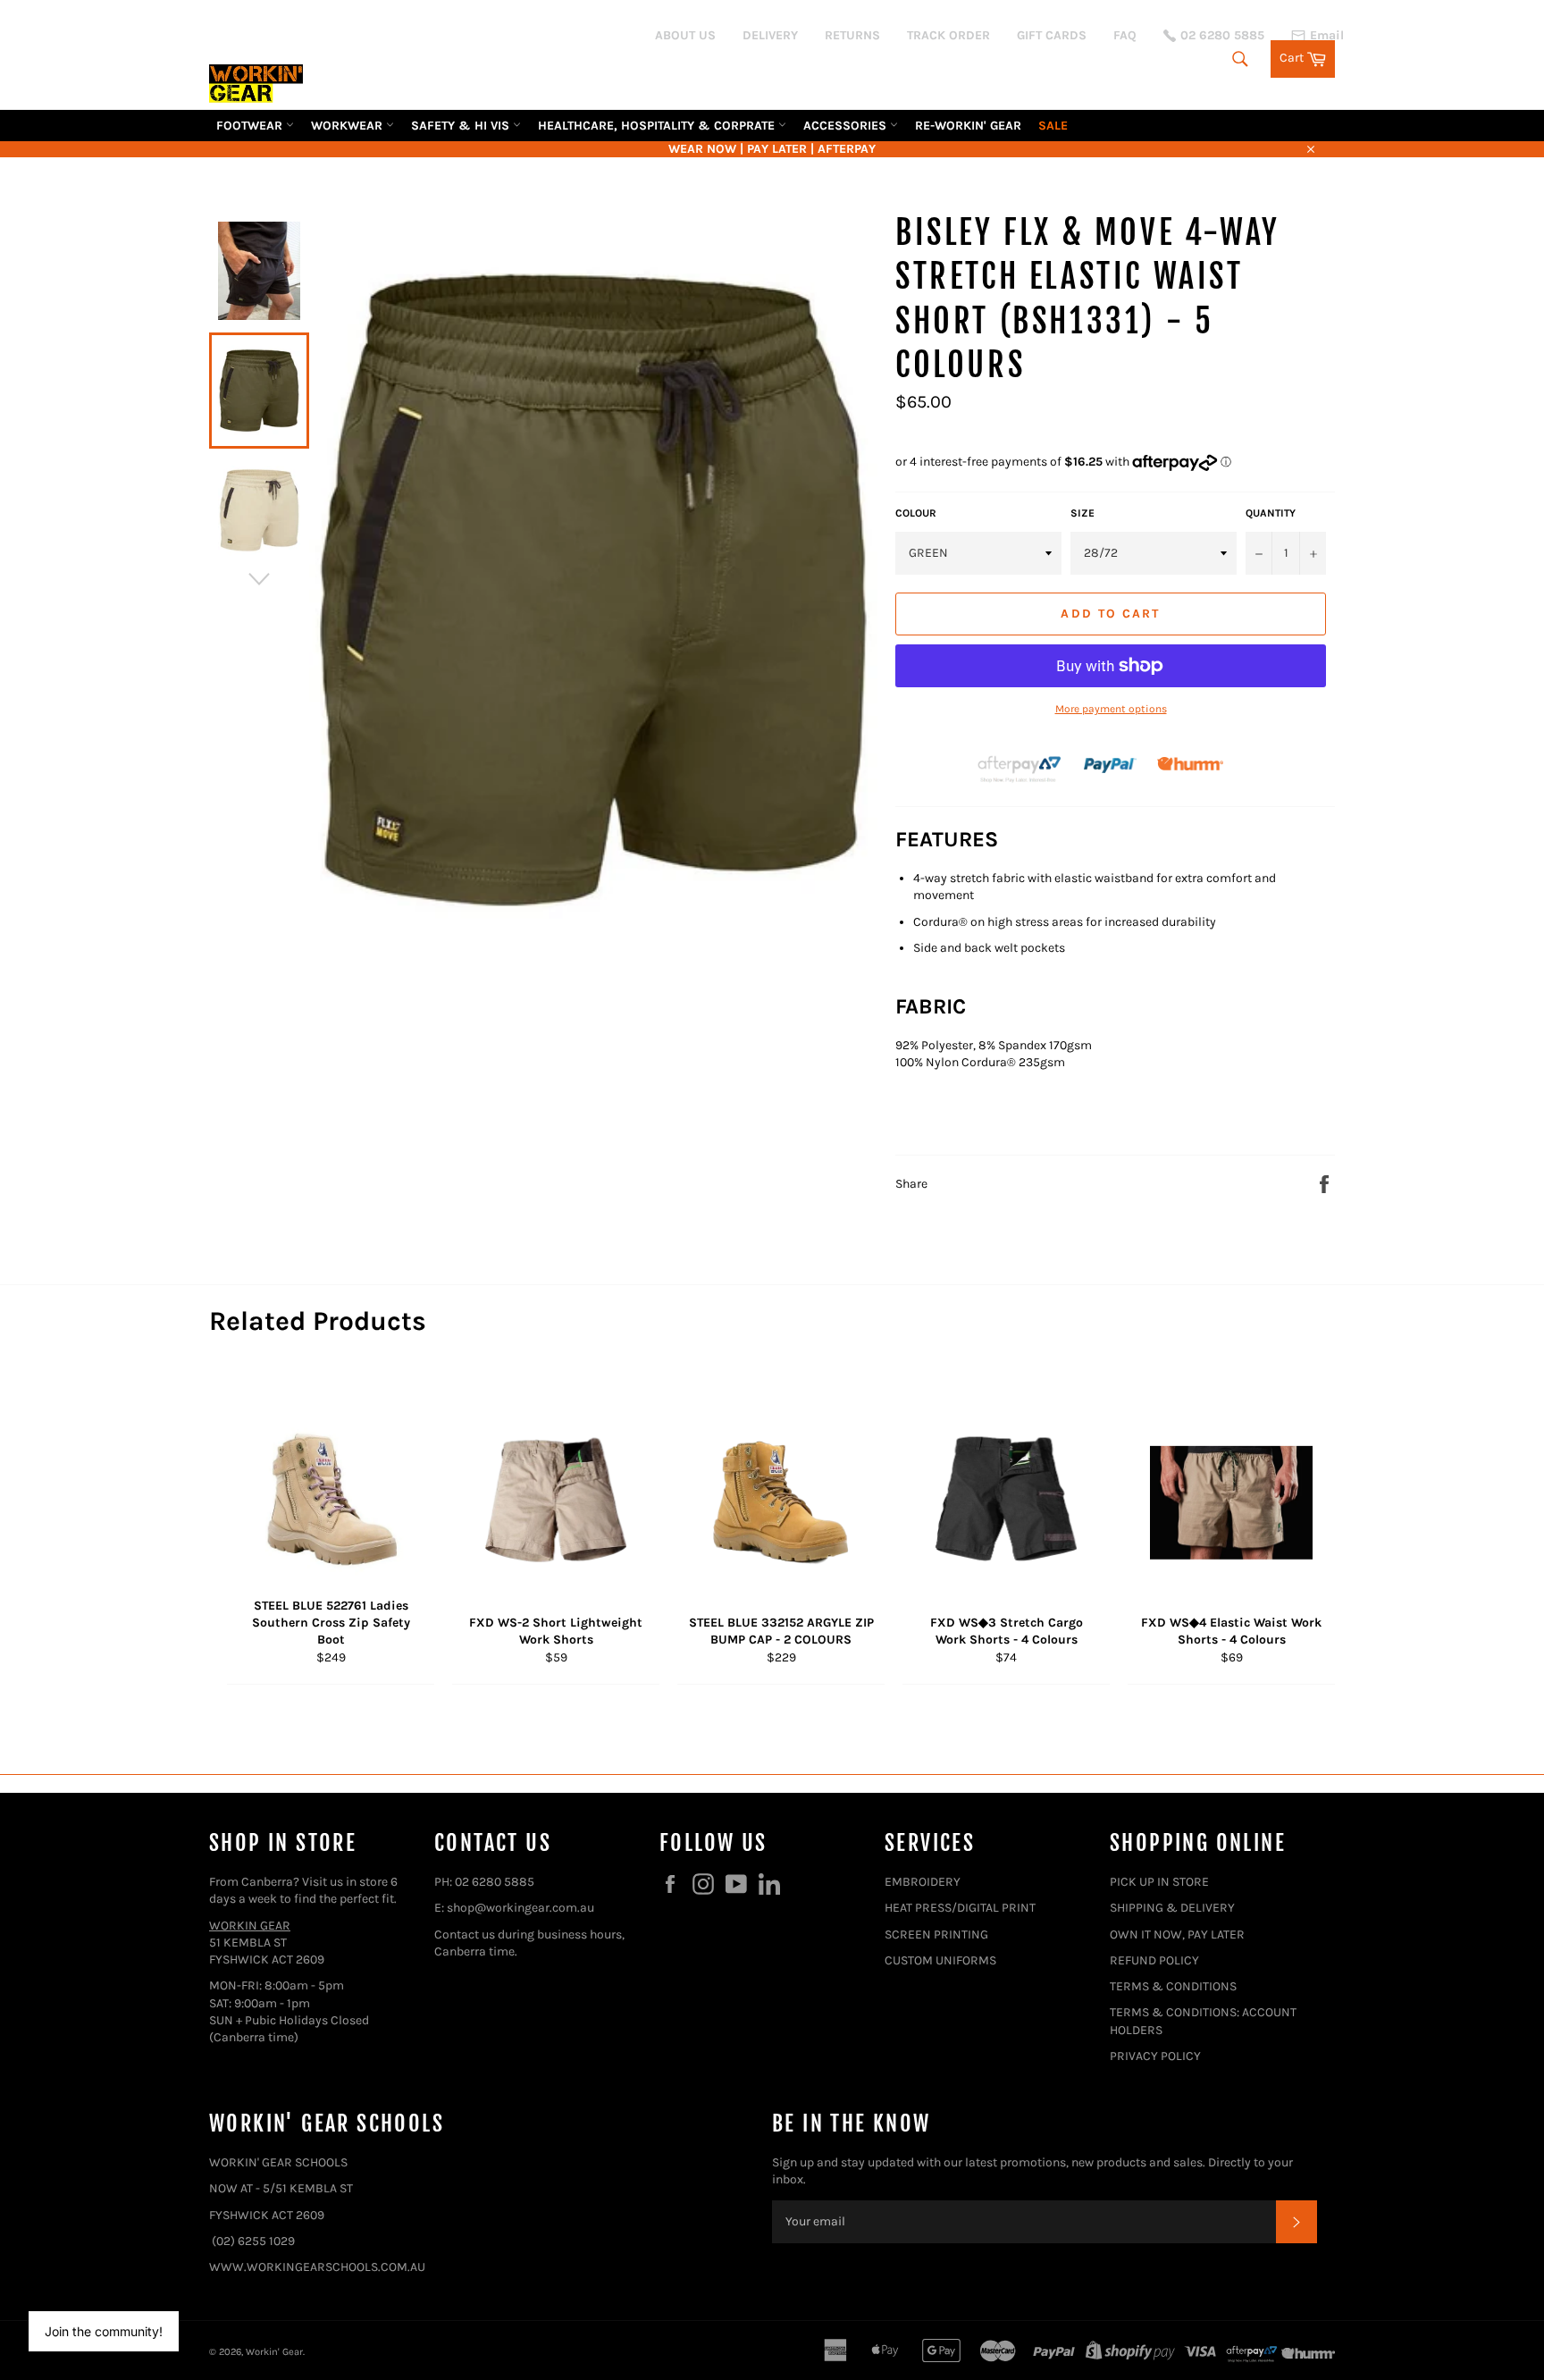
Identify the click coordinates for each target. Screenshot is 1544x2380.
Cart (1307, 56)
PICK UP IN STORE (1159, 1882)
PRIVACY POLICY (1155, 2056)
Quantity (1271, 513)
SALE (1053, 126)
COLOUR (916, 513)
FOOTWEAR (251, 126)
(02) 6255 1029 (253, 2241)
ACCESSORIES (847, 126)
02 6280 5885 (495, 1882)
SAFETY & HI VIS (462, 126)
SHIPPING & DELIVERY (1172, 1908)
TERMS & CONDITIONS (1173, 1986)
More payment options (1111, 709)
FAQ (1125, 35)
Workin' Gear (274, 2352)
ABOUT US (685, 35)
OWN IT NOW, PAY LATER (1177, 1934)
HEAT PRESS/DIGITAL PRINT (960, 1908)
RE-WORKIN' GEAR (968, 126)
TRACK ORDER (948, 35)
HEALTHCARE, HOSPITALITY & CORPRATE (658, 126)
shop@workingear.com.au (520, 1908)
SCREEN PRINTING (936, 1934)
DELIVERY (770, 35)
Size (1082, 513)
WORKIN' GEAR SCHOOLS (278, 2162)
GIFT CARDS (1052, 35)
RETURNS (852, 35)
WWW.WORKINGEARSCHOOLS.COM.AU (317, 2267)
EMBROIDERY (923, 1882)
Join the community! (104, 2331)
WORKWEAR (348, 126)
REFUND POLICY (1154, 1960)
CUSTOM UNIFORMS (940, 1960)
